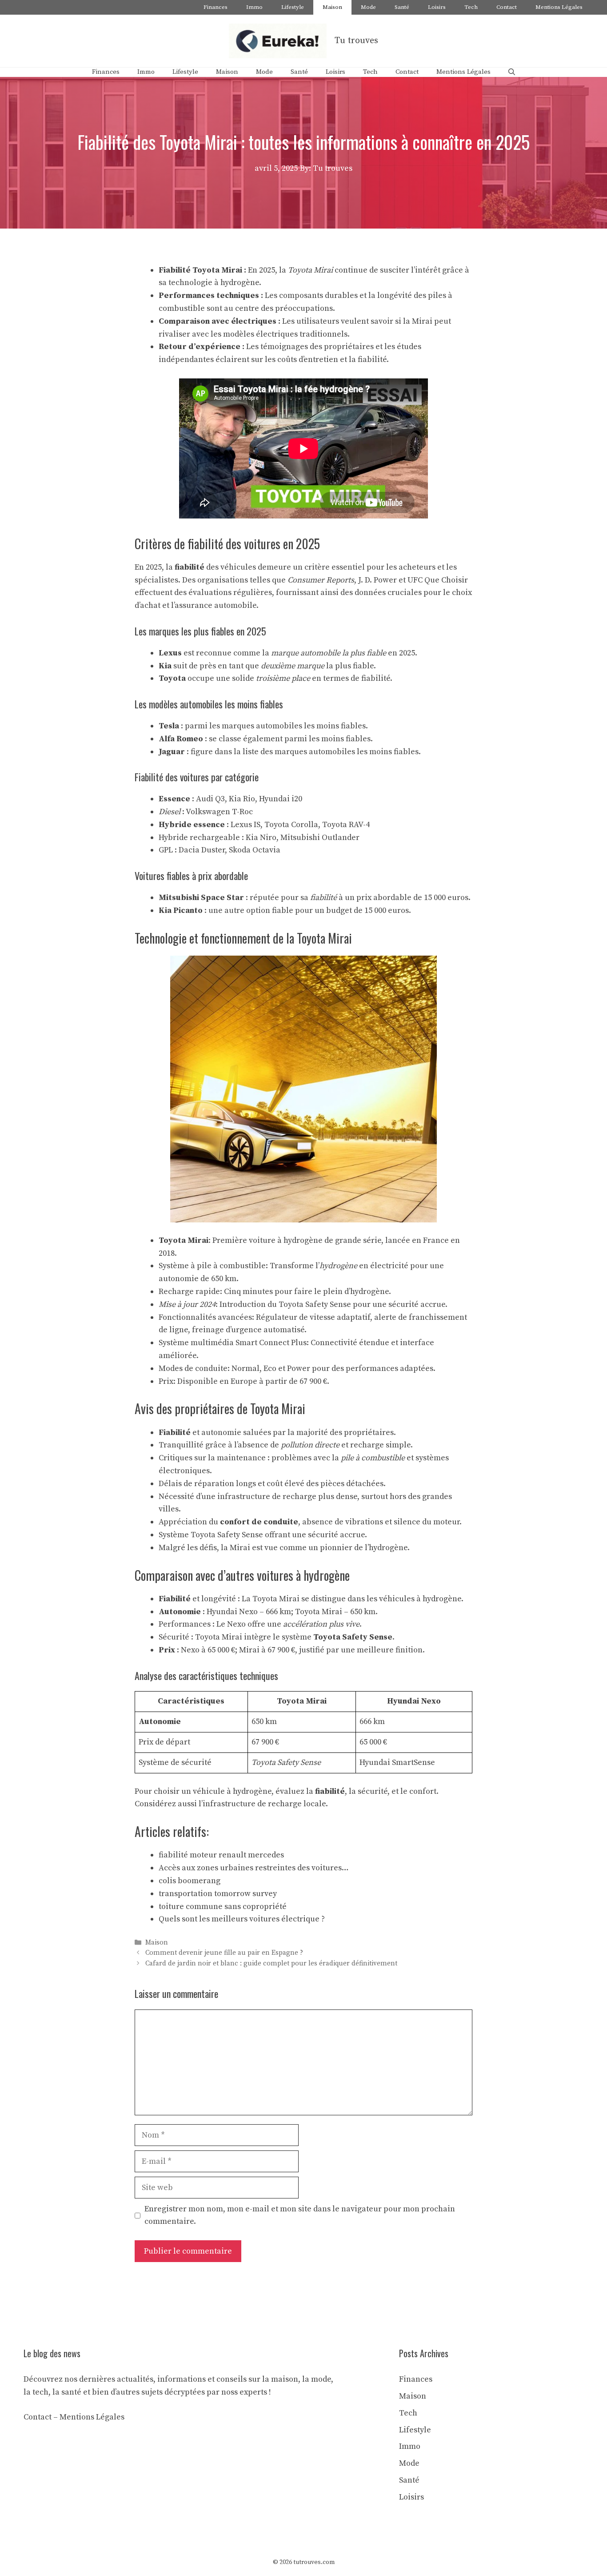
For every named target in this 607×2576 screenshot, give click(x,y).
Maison (332, 7)
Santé (402, 7)
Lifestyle (293, 7)
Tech (471, 7)
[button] (512, 72)
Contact (507, 7)
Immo (254, 7)
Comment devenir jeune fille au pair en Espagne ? (224, 1953)
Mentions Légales (559, 7)
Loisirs (437, 7)
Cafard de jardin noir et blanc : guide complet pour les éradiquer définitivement (271, 1963)
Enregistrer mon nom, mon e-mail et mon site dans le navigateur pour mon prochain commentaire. (300, 2215)
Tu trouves (356, 41)
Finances (216, 7)
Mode (368, 7)
